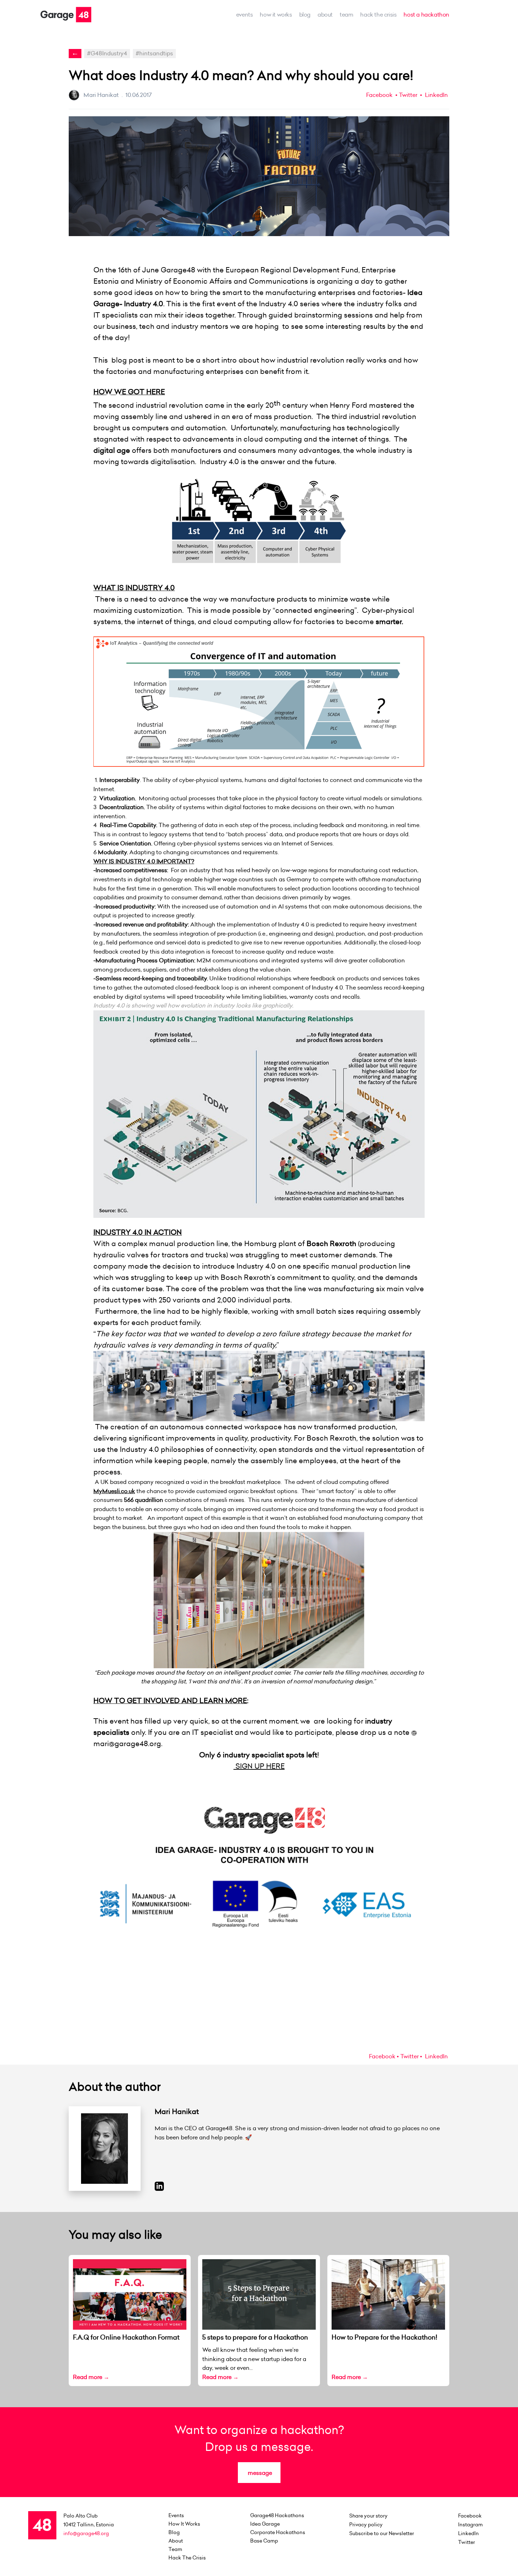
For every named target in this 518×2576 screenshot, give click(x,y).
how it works (276, 14)
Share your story (368, 2516)
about (325, 14)
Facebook (379, 95)
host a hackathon (426, 14)
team (346, 14)
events (245, 14)
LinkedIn (436, 95)
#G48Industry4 (107, 53)
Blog (305, 14)
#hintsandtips (154, 53)
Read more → (91, 2377)
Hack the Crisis (378, 14)
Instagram (470, 2525)
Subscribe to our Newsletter (382, 2533)
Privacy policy (366, 2525)
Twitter (408, 95)
